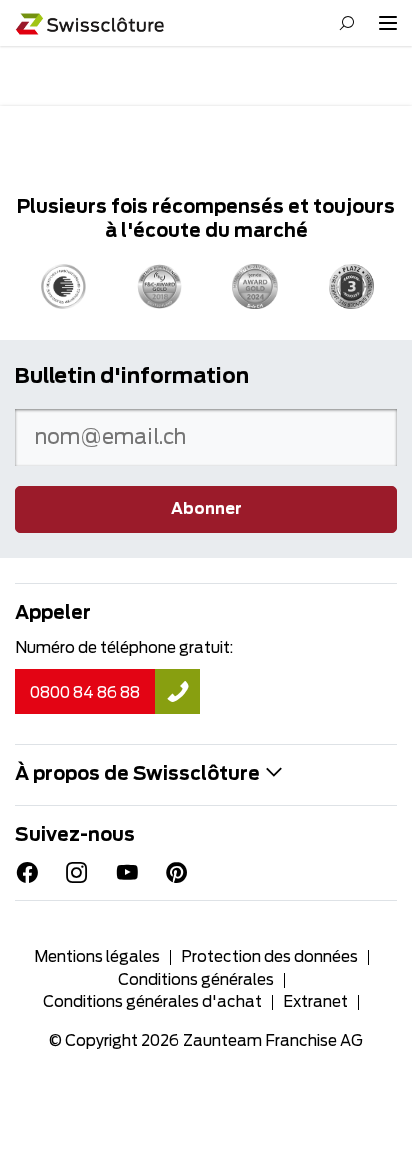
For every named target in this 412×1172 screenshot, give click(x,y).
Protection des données (269, 957)
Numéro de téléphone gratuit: (124, 648)
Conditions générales (196, 980)
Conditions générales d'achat (152, 1002)
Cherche (347, 23)
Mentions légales (97, 957)
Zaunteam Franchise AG (273, 1041)
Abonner (206, 509)
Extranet (315, 1002)
